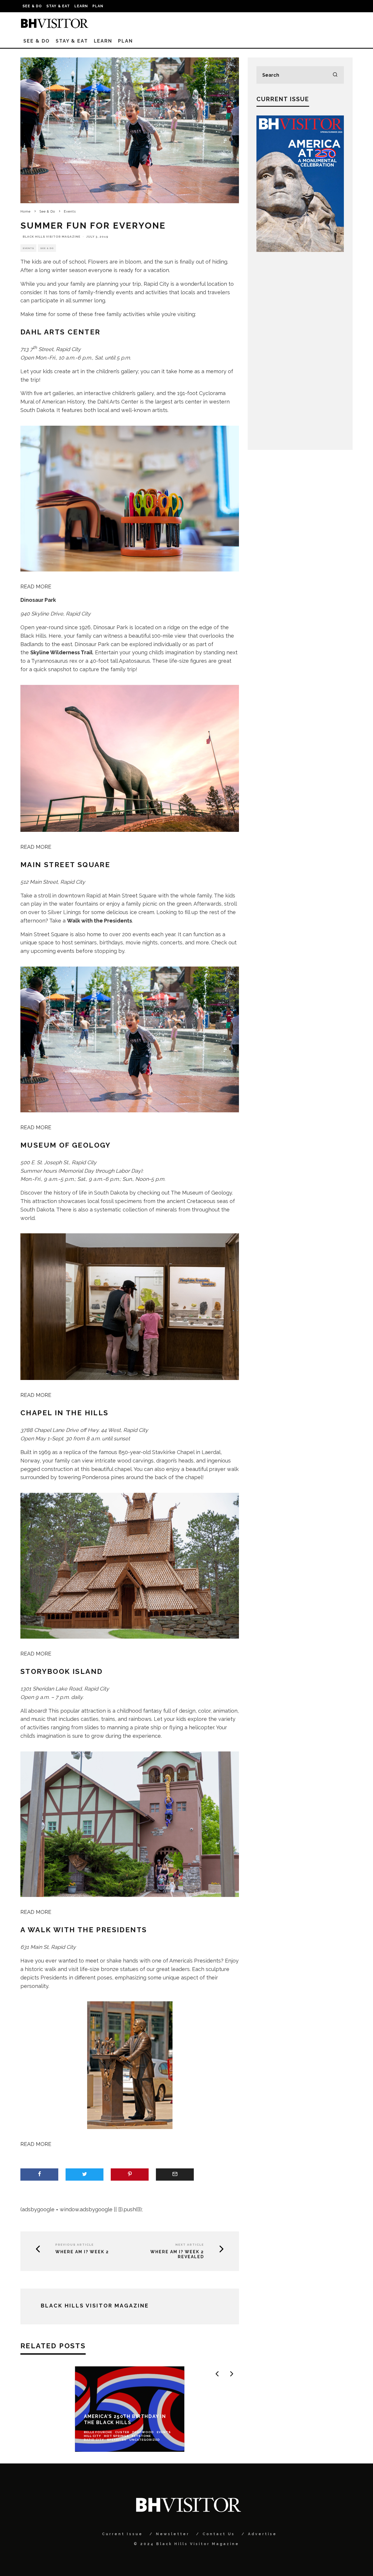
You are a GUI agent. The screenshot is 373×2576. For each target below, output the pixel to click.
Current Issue (122, 2534)
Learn (81, 6)
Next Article (190, 2245)
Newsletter (173, 2534)
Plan (98, 6)
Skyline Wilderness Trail (61, 652)
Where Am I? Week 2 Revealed (177, 2254)
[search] (335, 75)
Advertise (262, 2534)
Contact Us (219, 2534)
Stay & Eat (58, 6)
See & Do (32, 6)
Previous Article (75, 2245)
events (66, 951)
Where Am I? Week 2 (82, 2252)
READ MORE (36, 586)
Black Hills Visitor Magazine (52, 237)
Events (28, 248)
